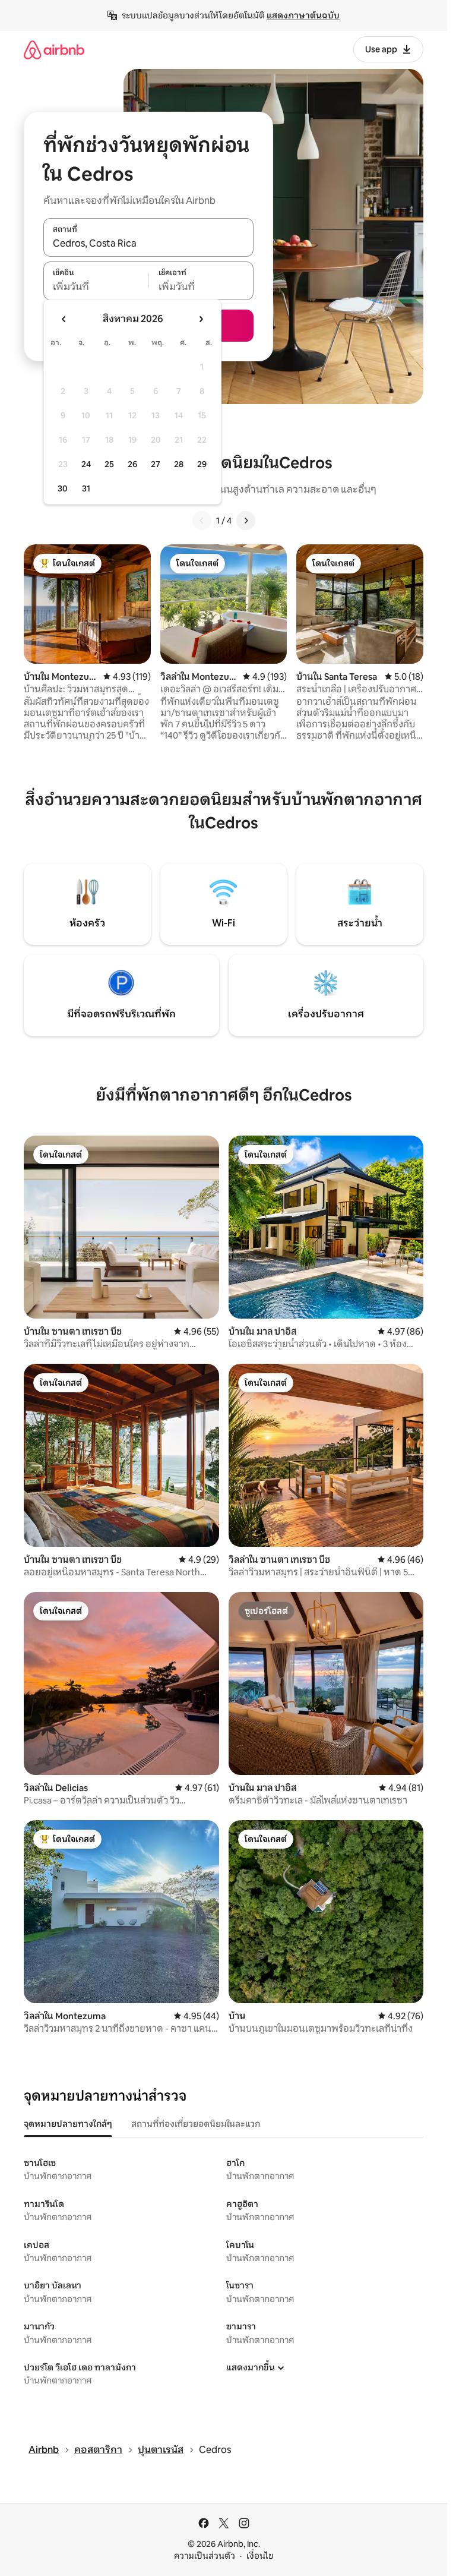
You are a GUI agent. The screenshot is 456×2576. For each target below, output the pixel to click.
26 (132, 464)
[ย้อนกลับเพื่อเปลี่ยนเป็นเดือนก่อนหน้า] (64, 319)
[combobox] (148, 244)
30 (63, 488)
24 (86, 464)
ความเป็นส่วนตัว (205, 2556)
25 (109, 464)
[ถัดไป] (246, 521)
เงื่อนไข (260, 2556)
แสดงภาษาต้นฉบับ (303, 15)
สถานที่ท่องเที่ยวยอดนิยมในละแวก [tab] (196, 2124)
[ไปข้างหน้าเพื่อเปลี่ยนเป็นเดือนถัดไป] (201, 319)
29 (202, 464)
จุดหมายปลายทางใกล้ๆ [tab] (68, 2124)
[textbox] (96, 287)
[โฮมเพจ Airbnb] (54, 50)
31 (86, 488)
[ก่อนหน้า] (202, 521)
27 (156, 464)
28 (179, 464)
